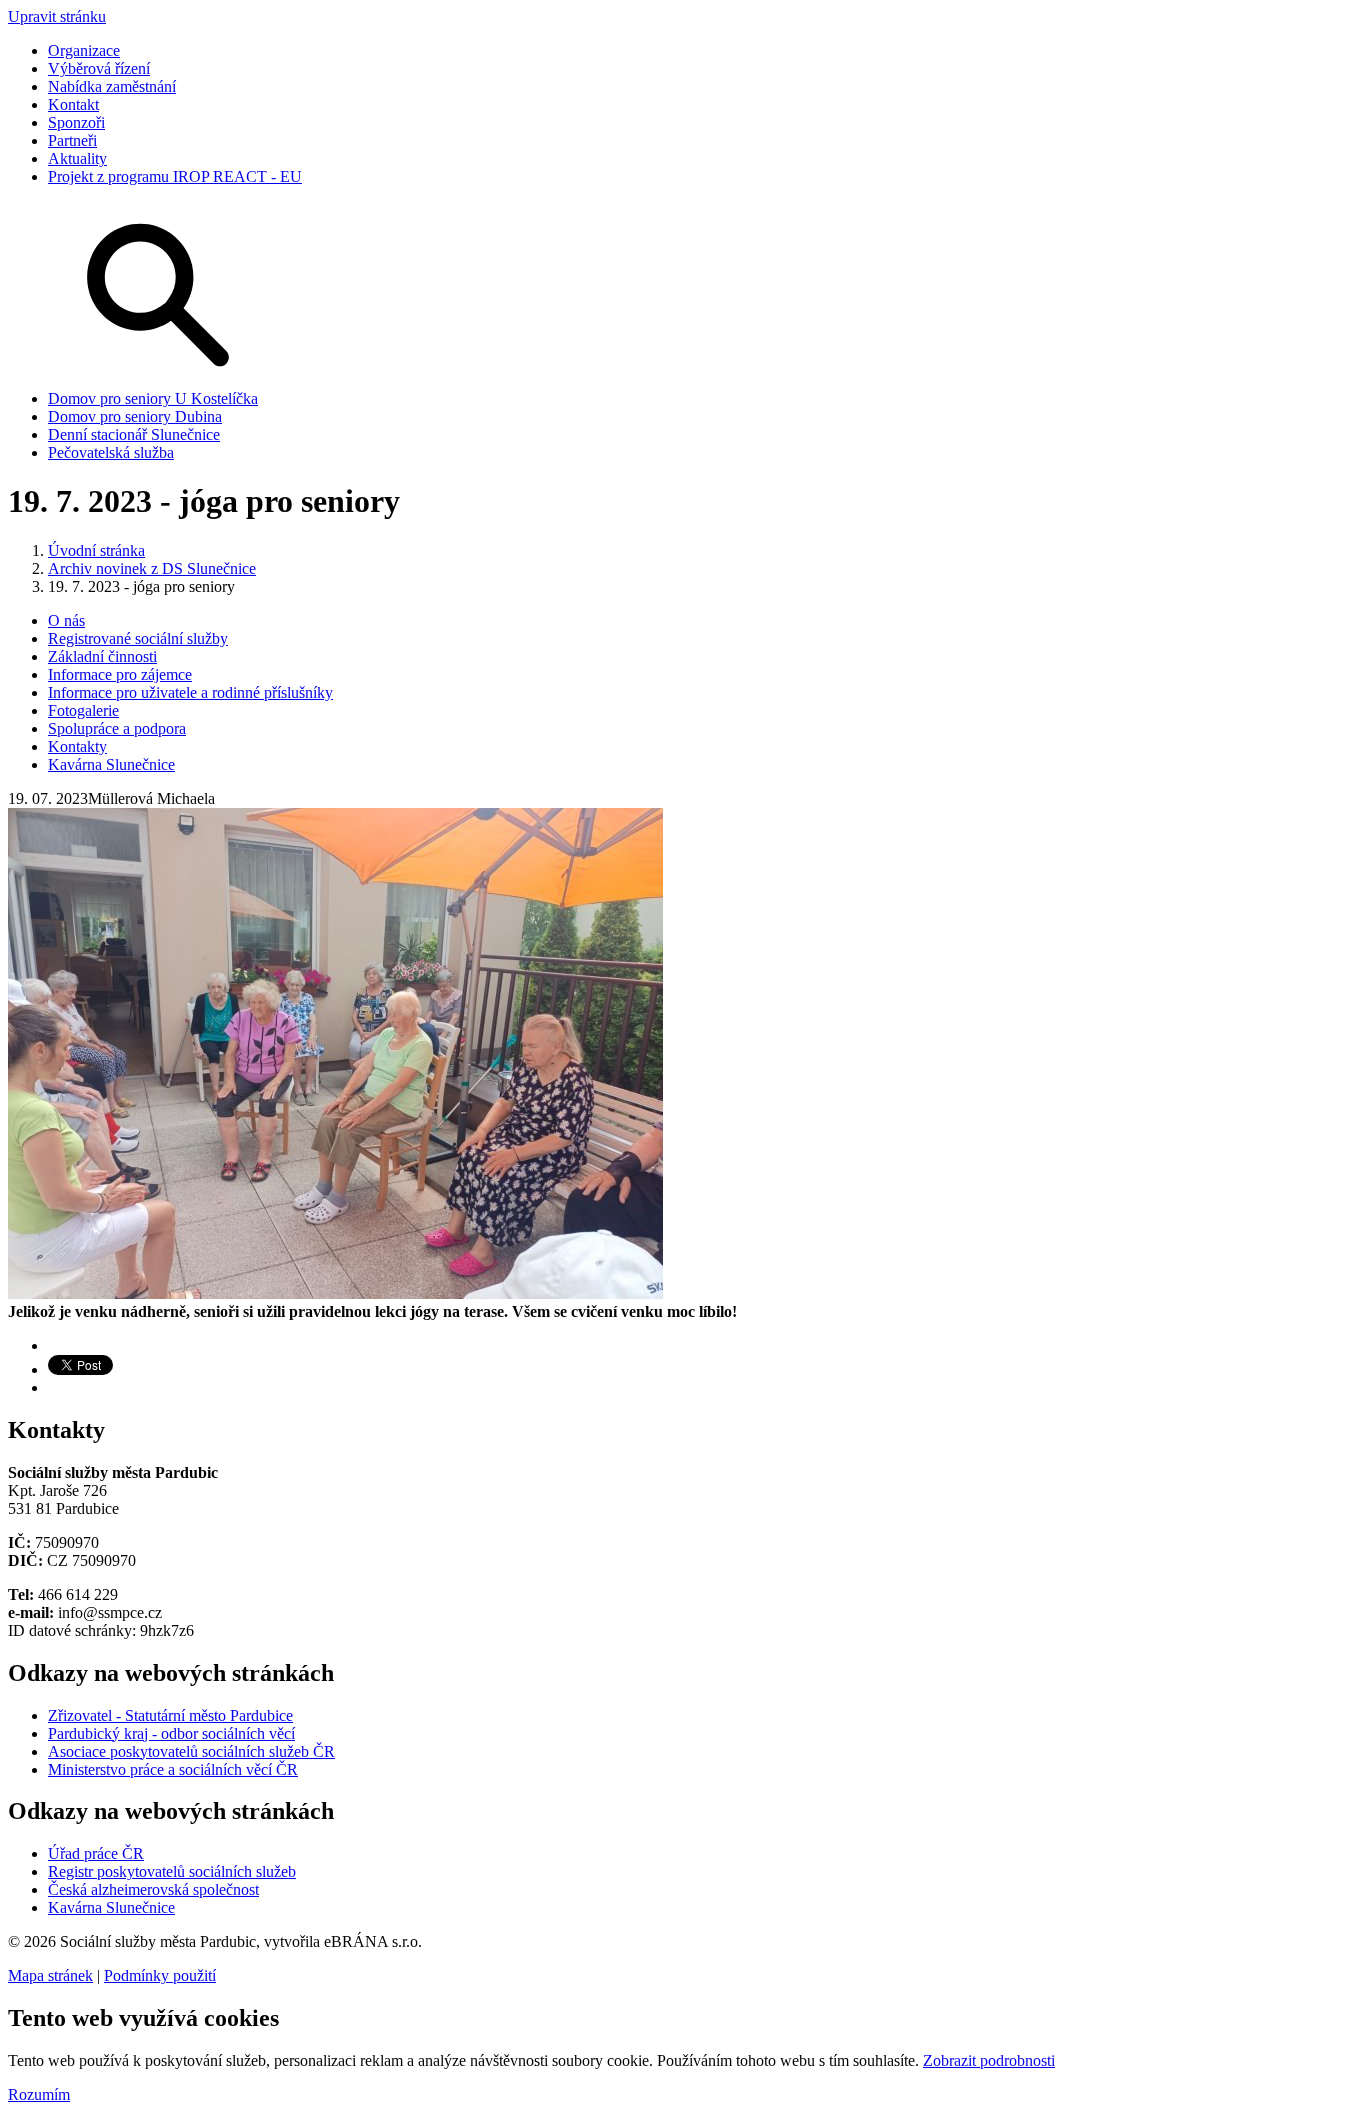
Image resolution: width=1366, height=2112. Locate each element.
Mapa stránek (50, 1975)
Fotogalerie (83, 710)
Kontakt (73, 104)
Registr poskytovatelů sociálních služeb (172, 1871)
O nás (66, 620)
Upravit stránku (57, 16)
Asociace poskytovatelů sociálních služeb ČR (191, 1751)
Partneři (72, 140)
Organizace (84, 50)
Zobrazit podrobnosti (989, 2060)
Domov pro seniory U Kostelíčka (153, 398)
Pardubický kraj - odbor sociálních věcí (171, 1733)
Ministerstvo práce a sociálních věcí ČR (173, 1769)
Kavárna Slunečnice (111, 764)
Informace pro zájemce (120, 674)
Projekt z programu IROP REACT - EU (175, 176)
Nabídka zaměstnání (112, 86)
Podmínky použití (160, 1975)
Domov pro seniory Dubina (135, 416)
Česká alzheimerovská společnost (153, 1889)
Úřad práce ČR (96, 1853)
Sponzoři (76, 122)
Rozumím (39, 2094)
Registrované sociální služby (138, 638)
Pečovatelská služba (111, 452)
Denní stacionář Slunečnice (134, 434)
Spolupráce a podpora (117, 728)
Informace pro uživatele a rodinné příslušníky (190, 692)
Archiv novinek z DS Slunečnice (152, 568)
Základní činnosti (102, 656)
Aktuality (77, 158)
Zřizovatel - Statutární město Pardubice (170, 1715)
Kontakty (77, 746)
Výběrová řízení (99, 68)
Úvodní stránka (96, 550)
